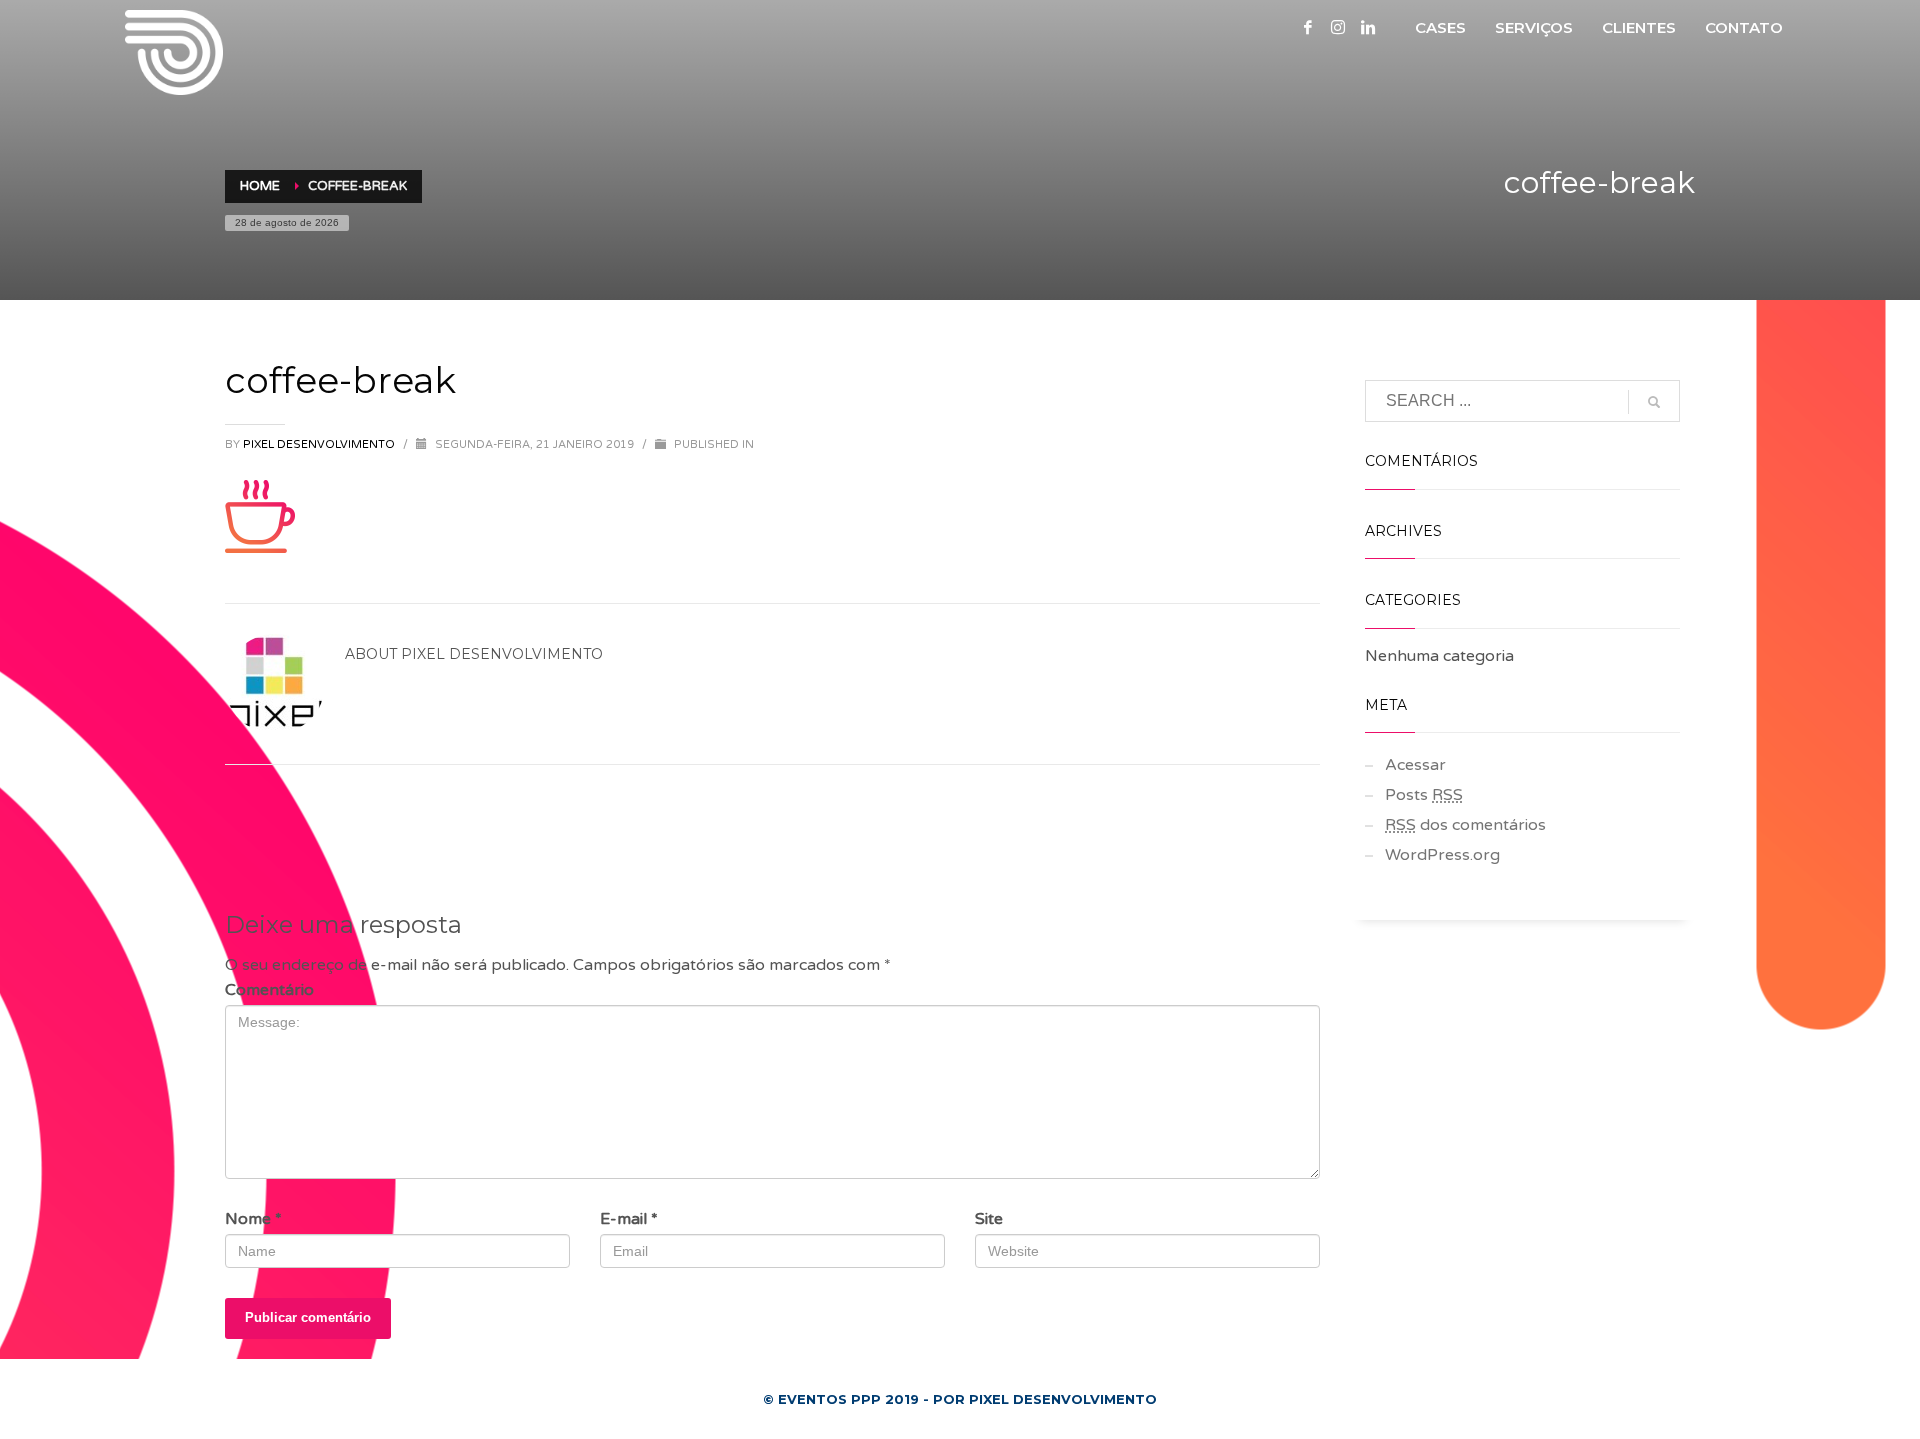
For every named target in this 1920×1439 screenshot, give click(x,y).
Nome (253, 1219)
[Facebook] (1308, 27)
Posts (1424, 795)
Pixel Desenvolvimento (320, 444)
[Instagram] (1338, 27)
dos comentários (1465, 825)
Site (989, 1219)
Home (260, 186)
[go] (1654, 402)
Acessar (1415, 765)
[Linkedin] (1368, 27)
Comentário (269, 990)
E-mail (629, 1219)
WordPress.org (1442, 855)
